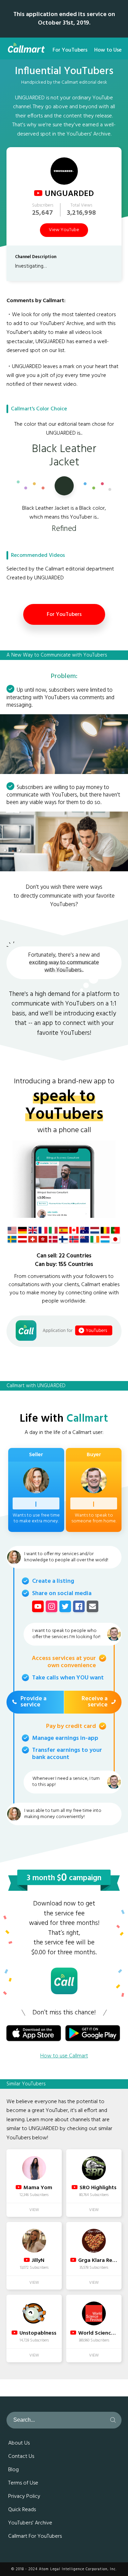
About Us (19, 2443)
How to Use (108, 50)
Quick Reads (22, 2510)
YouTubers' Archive (30, 2523)
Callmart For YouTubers (35, 2536)
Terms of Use (23, 2483)
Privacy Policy (24, 2496)
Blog (13, 2470)
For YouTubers (70, 50)
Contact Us (21, 2457)
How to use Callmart (64, 2056)
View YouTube (64, 230)
